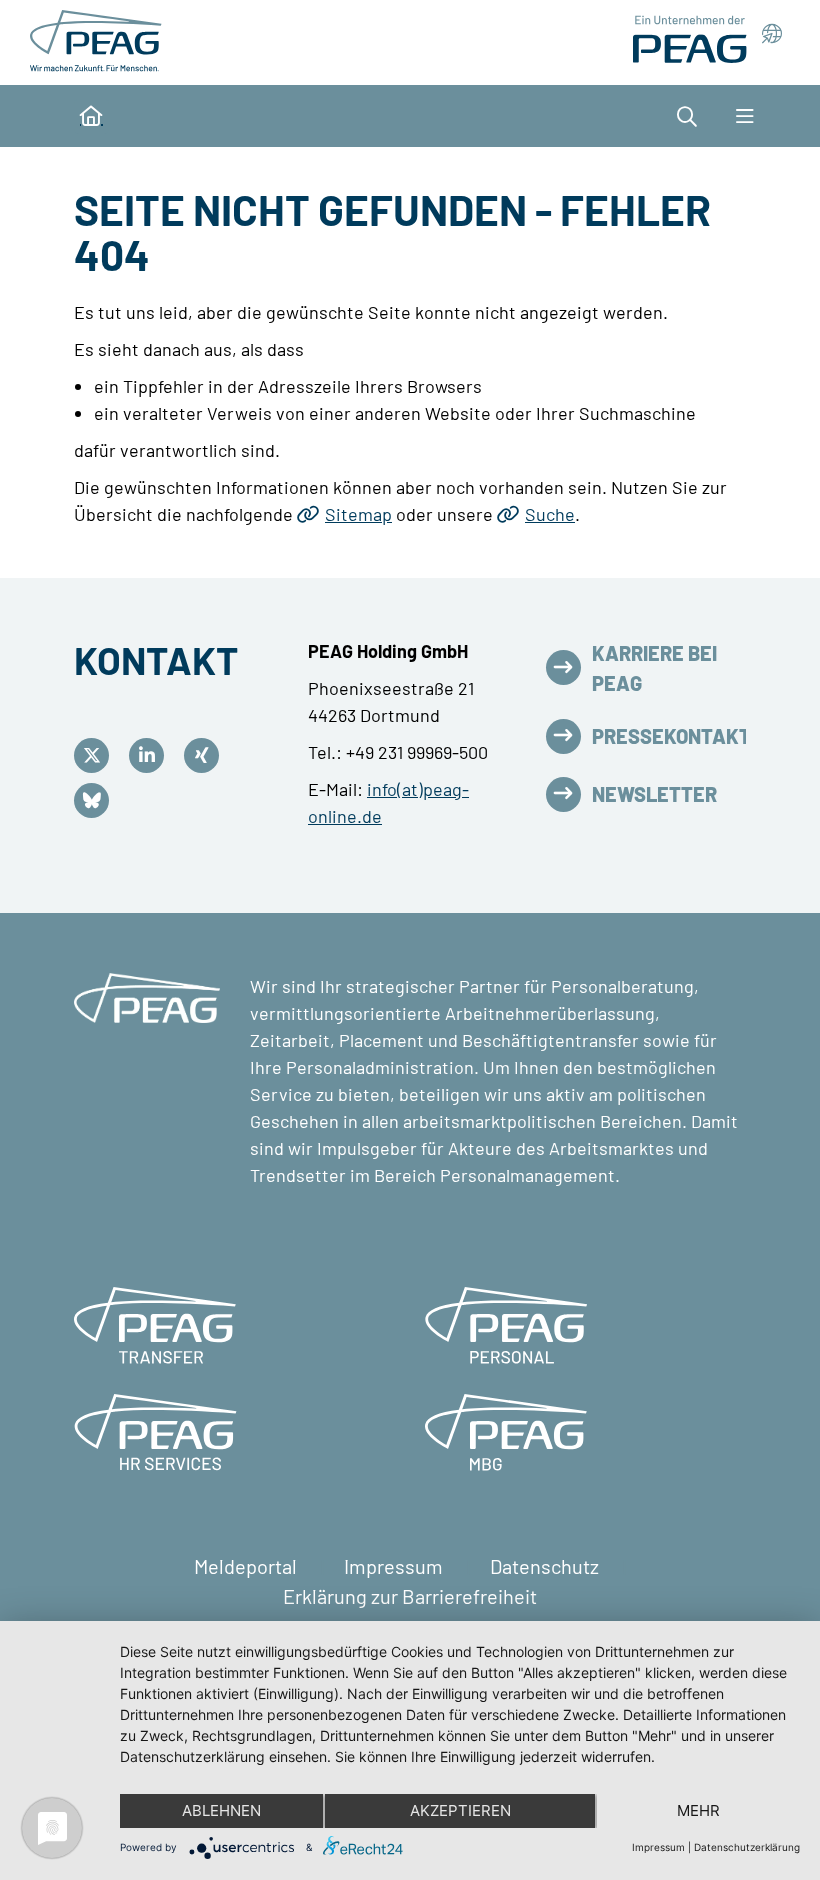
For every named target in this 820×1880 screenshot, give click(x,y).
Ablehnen (221, 1810)
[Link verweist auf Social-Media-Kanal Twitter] (96, 755)
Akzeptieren (460, 1810)
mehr (698, 1810)
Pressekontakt (671, 736)
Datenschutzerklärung (747, 1847)
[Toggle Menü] (744, 116)
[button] (697, 116)
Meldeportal (247, 1566)
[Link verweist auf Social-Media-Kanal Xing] (206, 755)
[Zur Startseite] (99, 40)
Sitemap (358, 514)
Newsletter (654, 794)
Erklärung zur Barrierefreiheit (410, 1596)
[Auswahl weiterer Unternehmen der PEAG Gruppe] (707, 39)
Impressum (395, 1566)
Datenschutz (546, 1566)
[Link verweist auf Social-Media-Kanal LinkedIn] (151, 755)
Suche (550, 514)
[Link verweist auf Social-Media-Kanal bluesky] (96, 800)
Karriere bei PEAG (654, 668)
